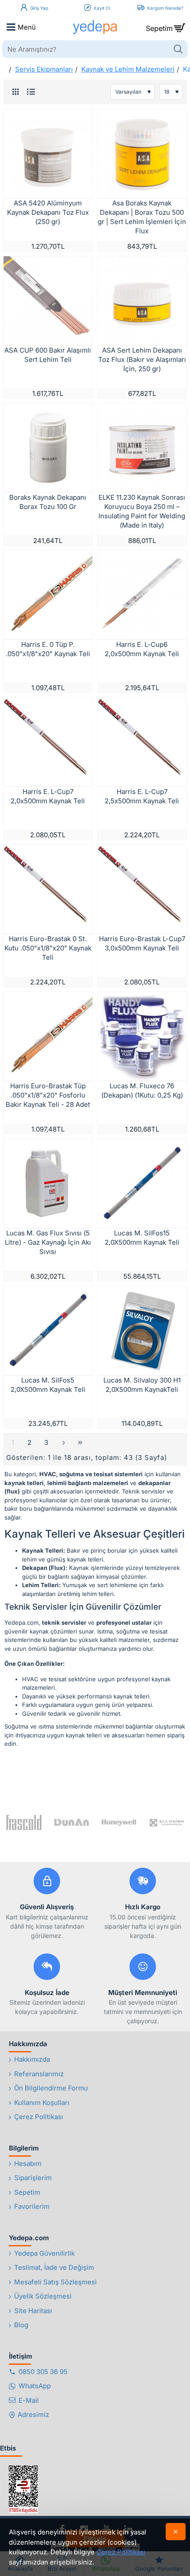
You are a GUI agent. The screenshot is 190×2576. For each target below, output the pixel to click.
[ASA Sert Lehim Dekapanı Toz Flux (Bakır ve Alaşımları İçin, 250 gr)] (142, 301)
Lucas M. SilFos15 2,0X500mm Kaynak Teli (142, 1238)
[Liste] (31, 92)
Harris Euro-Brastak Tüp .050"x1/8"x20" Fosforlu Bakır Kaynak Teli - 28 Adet (48, 1095)
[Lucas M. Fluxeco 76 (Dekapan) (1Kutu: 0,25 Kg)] (142, 1036)
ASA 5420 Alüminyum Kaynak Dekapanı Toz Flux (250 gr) (48, 212)
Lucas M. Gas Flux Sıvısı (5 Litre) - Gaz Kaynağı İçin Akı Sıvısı (48, 1242)
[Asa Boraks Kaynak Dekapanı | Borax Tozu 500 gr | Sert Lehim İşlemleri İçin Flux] (142, 154)
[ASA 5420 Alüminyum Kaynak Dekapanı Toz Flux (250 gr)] (48, 154)
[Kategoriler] (11, 27)
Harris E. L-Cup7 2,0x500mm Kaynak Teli (48, 796)
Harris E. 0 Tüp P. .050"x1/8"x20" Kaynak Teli (48, 649)
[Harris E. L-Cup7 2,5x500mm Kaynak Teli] (142, 742)
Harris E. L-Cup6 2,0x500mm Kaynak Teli (142, 649)
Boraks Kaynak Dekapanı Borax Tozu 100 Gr (48, 502)
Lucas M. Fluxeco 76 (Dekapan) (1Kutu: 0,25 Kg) (142, 1090)
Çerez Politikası (121, 2552)
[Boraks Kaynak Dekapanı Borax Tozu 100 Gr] (48, 448)
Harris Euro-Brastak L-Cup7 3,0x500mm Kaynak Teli (142, 943)
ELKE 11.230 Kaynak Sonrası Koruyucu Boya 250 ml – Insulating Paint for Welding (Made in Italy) (142, 511)
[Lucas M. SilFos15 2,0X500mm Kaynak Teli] (142, 1184)
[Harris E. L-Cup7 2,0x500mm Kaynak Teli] (48, 742)
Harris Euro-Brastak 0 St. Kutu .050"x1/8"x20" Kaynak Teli (48, 948)
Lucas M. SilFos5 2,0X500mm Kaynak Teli (48, 1385)
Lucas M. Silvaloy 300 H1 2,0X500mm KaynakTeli (142, 1385)
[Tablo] (15, 92)
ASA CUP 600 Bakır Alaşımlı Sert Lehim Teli (48, 355)
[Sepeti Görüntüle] (179, 27)
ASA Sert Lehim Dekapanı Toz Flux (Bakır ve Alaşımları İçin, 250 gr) (142, 359)
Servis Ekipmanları (44, 69)
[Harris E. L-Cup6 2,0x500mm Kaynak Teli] (142, 595)
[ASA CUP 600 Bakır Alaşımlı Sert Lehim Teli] (48, 301)
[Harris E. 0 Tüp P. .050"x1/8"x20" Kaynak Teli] (48, 595)
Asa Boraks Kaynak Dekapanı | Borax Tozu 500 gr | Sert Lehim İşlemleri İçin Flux (142, 217)
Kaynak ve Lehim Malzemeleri (128, 69)
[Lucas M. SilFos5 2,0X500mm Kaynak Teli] (48, 1331)
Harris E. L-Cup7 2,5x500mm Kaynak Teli (142, 796)
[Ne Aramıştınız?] (178, 49)
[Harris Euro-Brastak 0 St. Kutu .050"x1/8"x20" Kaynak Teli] (48, 889)
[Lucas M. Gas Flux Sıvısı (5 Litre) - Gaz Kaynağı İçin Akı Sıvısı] (48, 1184)
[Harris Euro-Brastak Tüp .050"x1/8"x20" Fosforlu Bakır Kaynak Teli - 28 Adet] (48, 1036)
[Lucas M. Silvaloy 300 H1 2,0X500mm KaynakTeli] (142, 1331)
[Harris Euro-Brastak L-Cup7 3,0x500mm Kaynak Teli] (142, 889)
